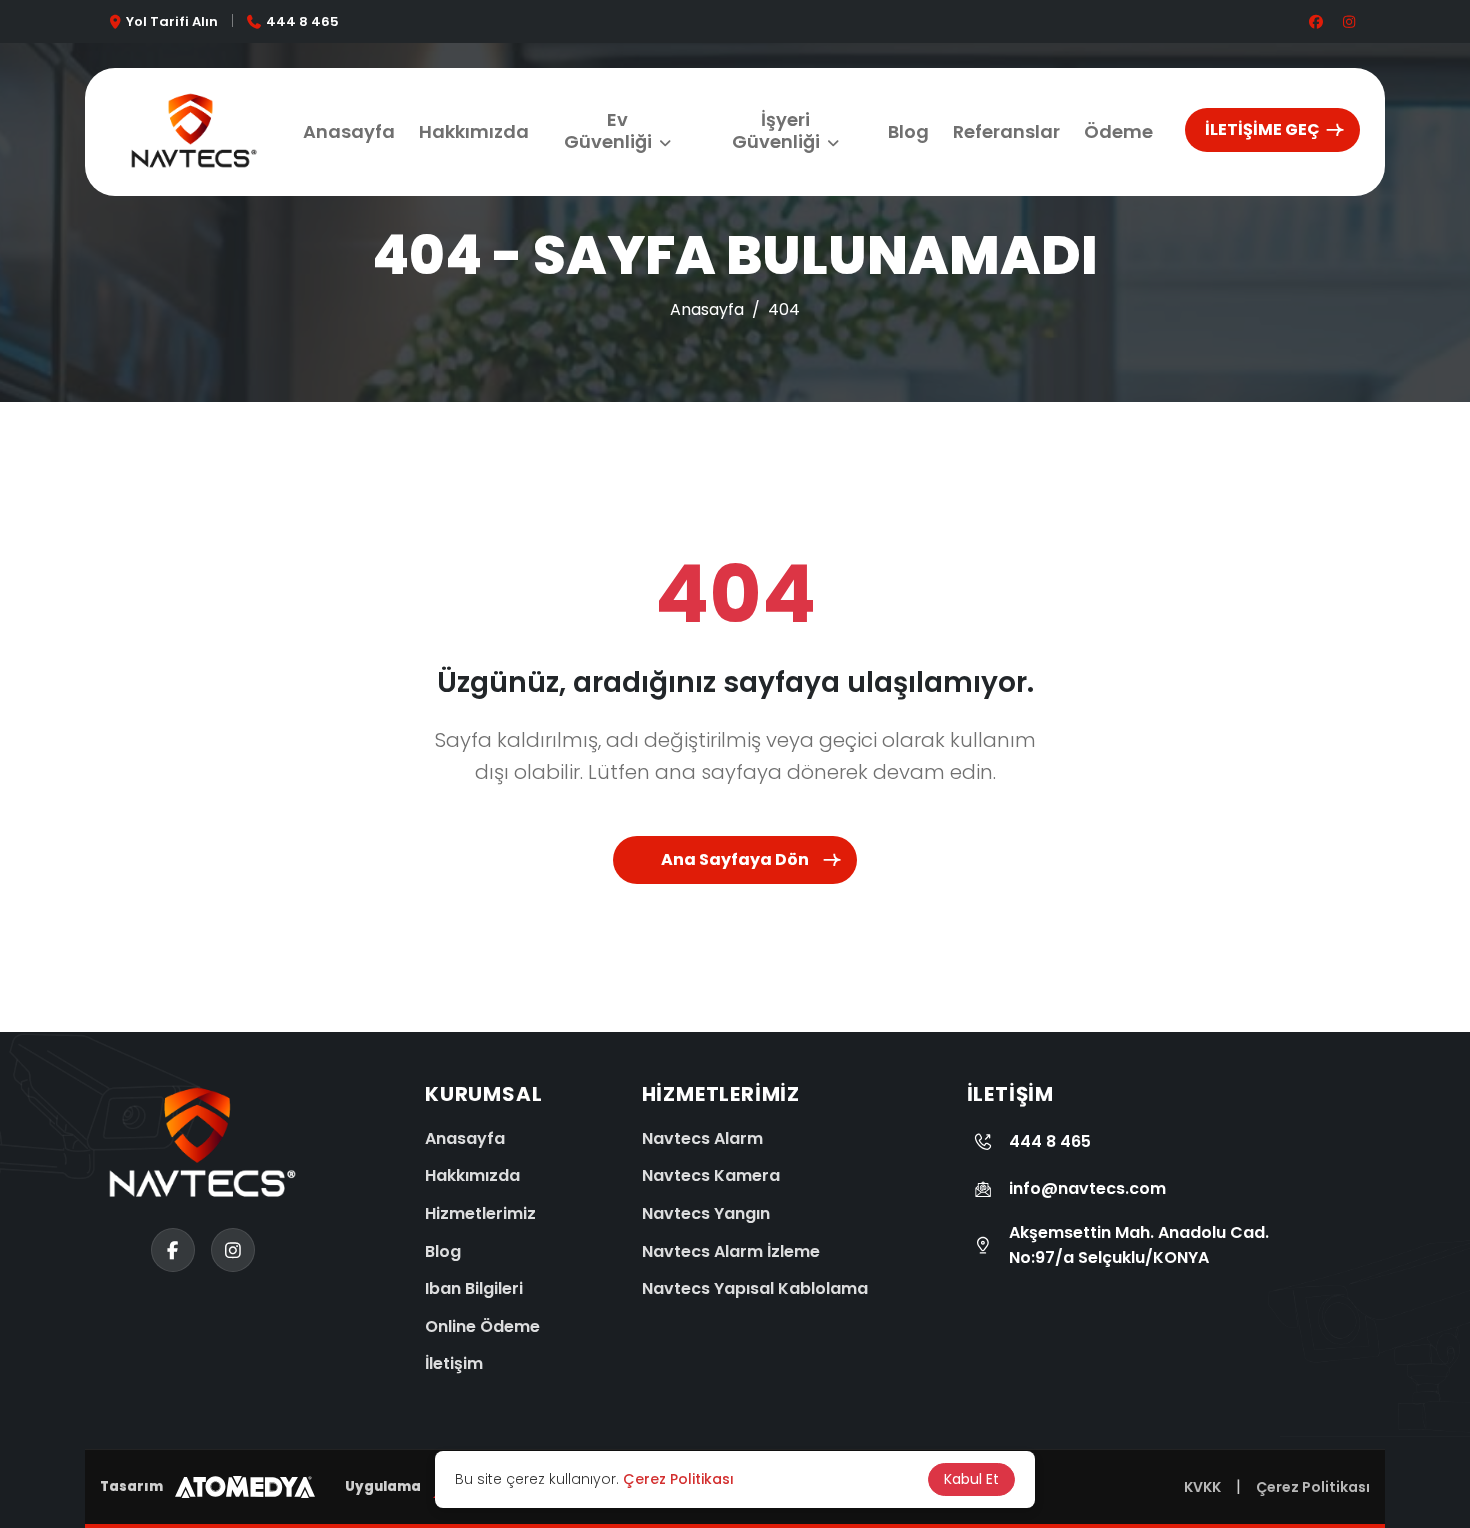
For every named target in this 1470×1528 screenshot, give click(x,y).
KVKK (1202, 1487)
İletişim (454, 1363)
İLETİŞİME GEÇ (1262, 129)
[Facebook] (40, 1473)
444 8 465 (302, 21)
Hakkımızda (474, 131)
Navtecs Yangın (706, 1213)
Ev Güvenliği (608, 130)
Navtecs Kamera (711, 1175)
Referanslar (1006, 131)
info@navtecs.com (1087, 1188)
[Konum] (40, 1323)
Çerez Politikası (1313, 1487)
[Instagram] (40, 1398)
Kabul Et (971, 1479)
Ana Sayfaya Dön (735, 859)
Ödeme (1118, 131)
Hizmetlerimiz (480, 1213)
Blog (908, 131)
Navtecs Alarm (702, 1138)
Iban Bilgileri (474, 1288)
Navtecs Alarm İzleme (731, 1251)
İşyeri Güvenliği (776, 130)
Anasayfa (349, 131)
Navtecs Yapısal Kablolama (755, 1288)
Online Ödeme (482, 1326)
